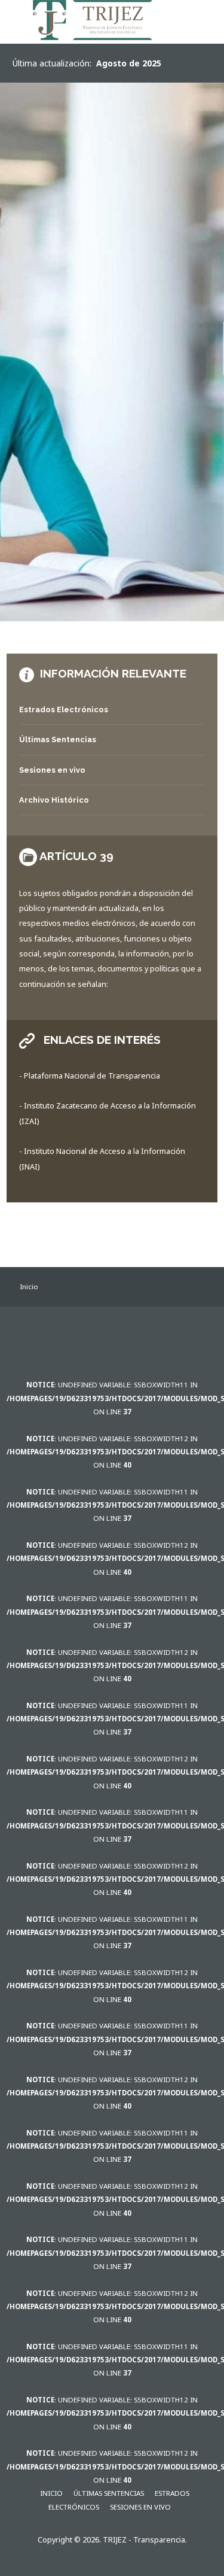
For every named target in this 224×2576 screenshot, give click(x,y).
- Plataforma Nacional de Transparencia (90, 1076)
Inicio (51, 2493)
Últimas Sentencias (58, 739)
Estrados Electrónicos (64, 710)
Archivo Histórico (54, 800)
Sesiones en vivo (52, 770)
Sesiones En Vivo (140, 2507)
